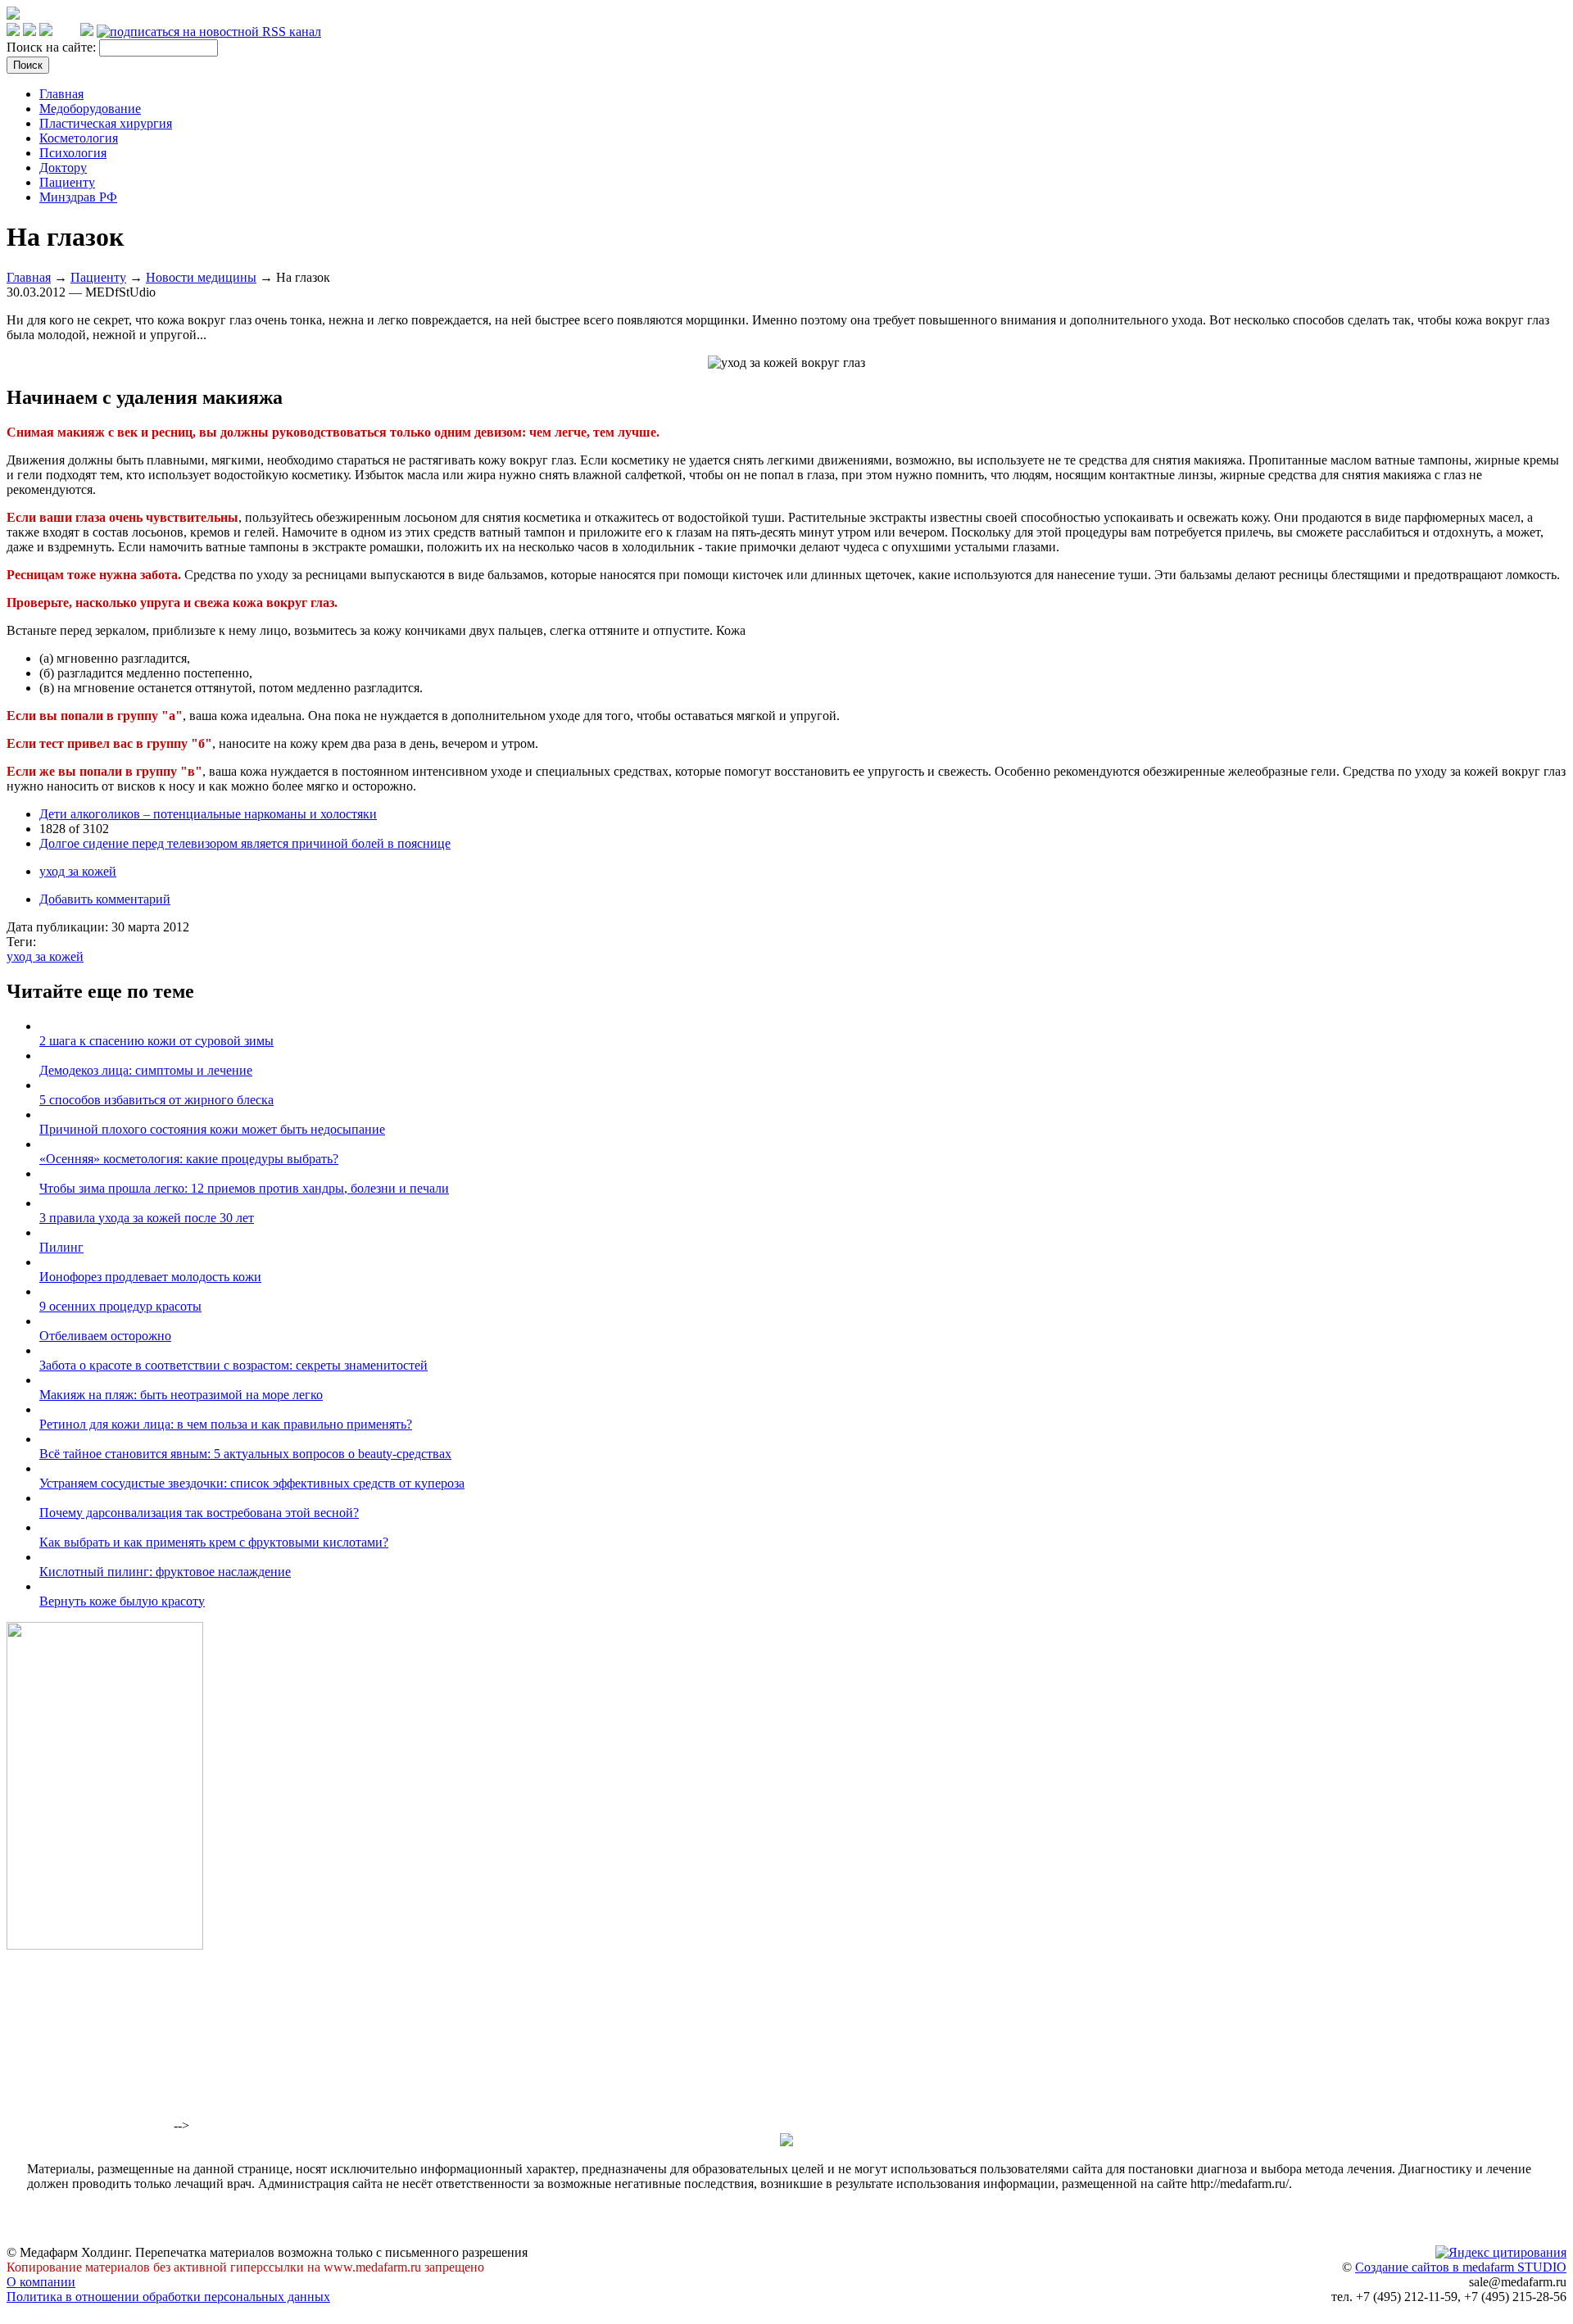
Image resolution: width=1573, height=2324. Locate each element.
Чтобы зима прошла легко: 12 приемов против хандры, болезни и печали (244, 1188)
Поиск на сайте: (53, 47)
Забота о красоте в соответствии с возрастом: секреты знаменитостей (233, 1365)
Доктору (63, 168)
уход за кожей (78, 871)
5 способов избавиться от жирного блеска (156, 1100)
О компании (41, 2282)
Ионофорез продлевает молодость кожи (150, 1277)
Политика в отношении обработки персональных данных (168, 2297)
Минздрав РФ (78, 197)
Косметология (79, 138)
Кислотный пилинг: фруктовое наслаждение (165, 1572)
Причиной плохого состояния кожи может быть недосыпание (212, 1129)
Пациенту (67, 182)
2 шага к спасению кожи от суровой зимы (156, 1041)
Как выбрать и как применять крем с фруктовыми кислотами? (214, 1542)
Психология (73, 153)
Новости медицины (201, 277)
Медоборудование (90, 109)
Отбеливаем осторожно (105, 1336)
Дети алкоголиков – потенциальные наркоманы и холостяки (208, 814)
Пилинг (61, 1247)
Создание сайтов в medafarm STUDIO (1461, 2267)
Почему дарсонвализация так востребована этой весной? (199, 1513)
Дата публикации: (59, 927)
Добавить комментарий (105, 899)
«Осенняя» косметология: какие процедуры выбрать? (189, 1159)
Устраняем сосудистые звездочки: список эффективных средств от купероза (252, 1483)
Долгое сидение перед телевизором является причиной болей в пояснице (245, 843)
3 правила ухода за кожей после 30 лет (147, 1218)
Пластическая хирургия (106, 123)
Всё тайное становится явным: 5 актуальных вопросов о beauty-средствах (245, 1454)
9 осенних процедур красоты (120, 1306)
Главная (61, 94)
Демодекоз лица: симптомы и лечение (146, 1070)
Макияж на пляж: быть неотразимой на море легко (181, 1395)
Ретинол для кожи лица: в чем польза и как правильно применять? (226, 1424)
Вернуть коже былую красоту (122, 1601)
